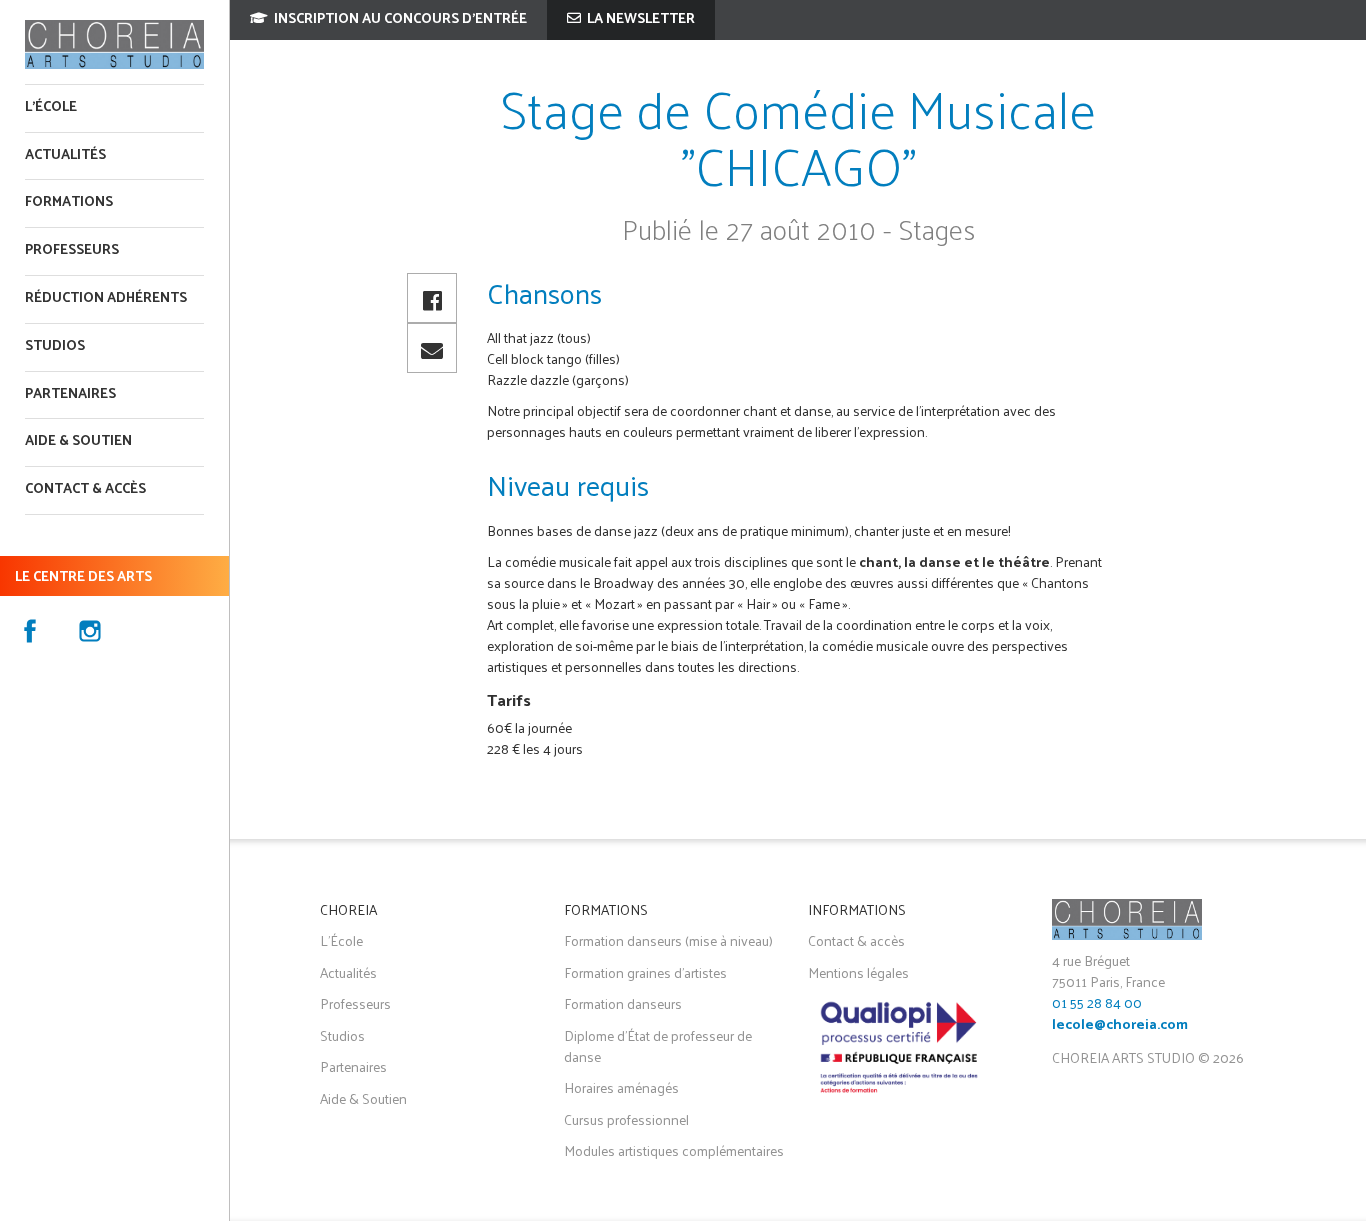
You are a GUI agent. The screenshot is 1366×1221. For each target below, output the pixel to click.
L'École (51, 107)
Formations (69, 202)
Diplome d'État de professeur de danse (658, 1046)
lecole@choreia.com (1120, 1025)
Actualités (65, 155)
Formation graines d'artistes (645, 972)
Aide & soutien (78, 441)
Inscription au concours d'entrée (399, 19)
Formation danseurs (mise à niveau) (668, 940)
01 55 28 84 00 (1097, 1002)
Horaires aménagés (621, 1087)
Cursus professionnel (626, 1119)
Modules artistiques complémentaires (674, 1150)
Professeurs (72, 250)
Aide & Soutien (363, 1098)
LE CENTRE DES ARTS (83, 577)
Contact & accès (85, 489)
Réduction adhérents (106, 298)
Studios (55, 346)
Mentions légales (858, 972)
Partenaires (70, 394)
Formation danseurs (623, 1003)
